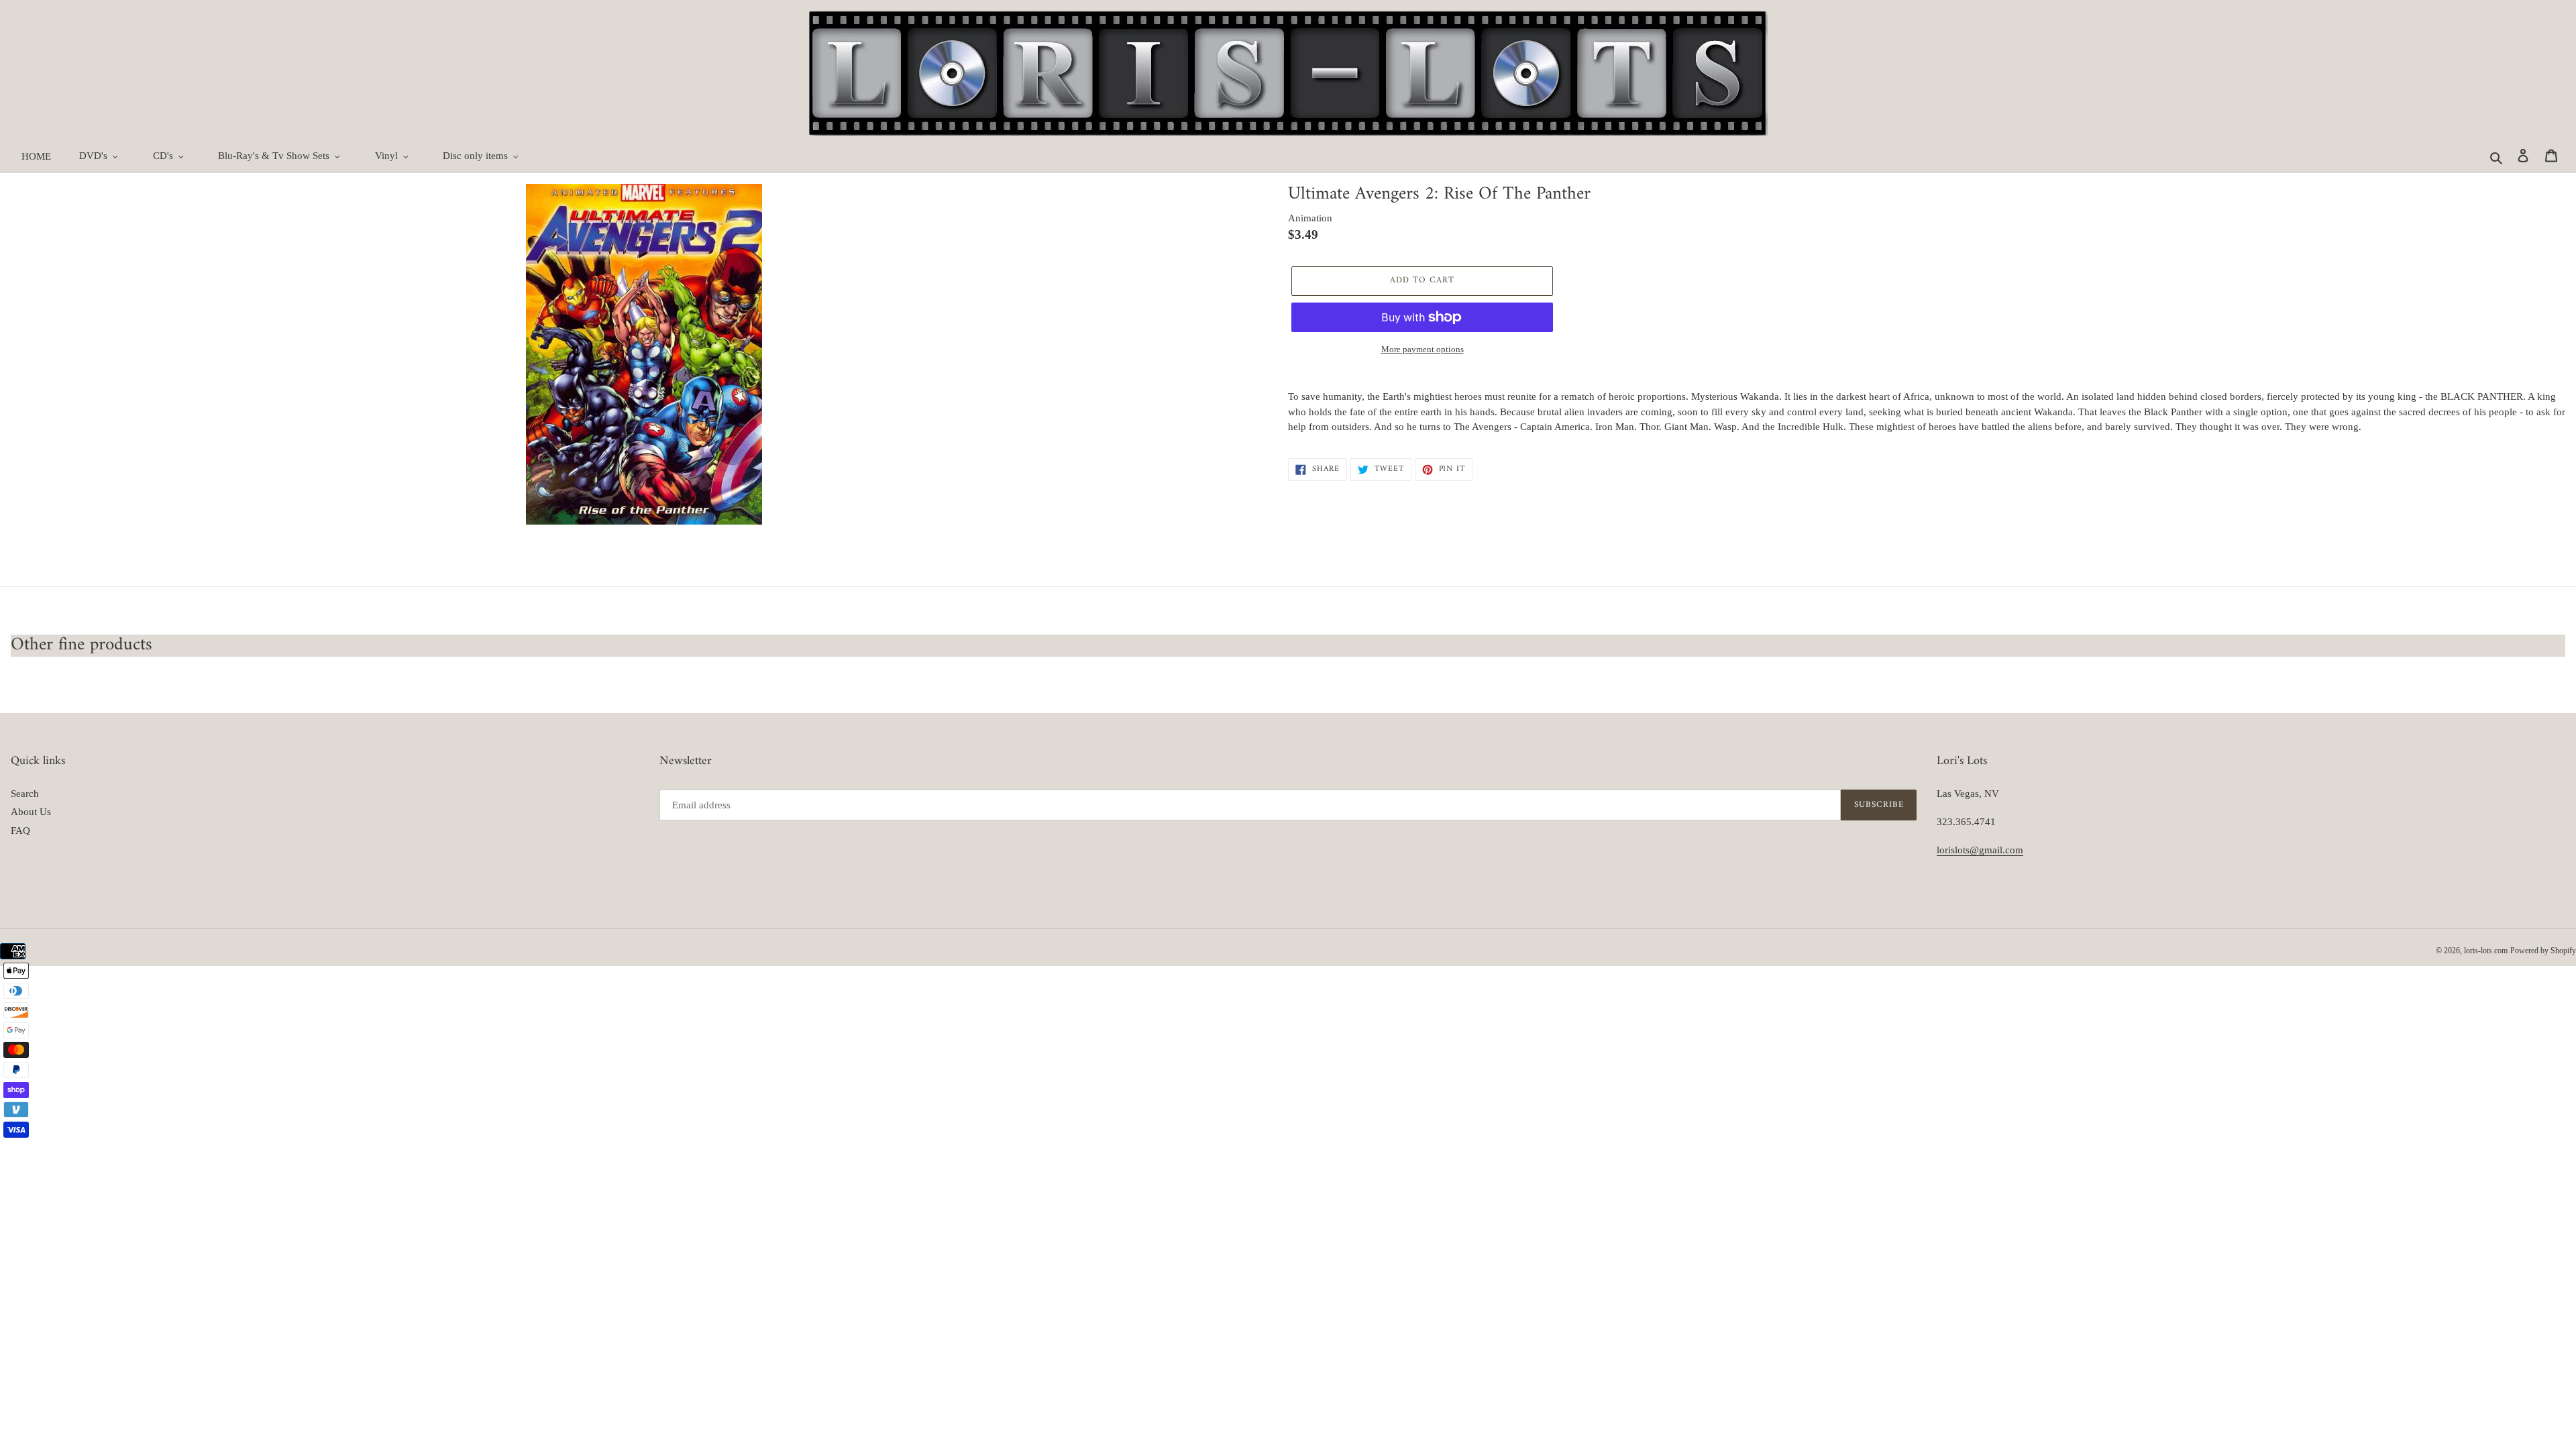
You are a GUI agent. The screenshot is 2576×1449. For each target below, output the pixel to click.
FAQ (20, 830)
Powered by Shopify (2543, 951)
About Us (31, 812)
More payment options (1423, 349)
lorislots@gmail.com (1980, 850)
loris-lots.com (2486, 951)
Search (25, 794)
